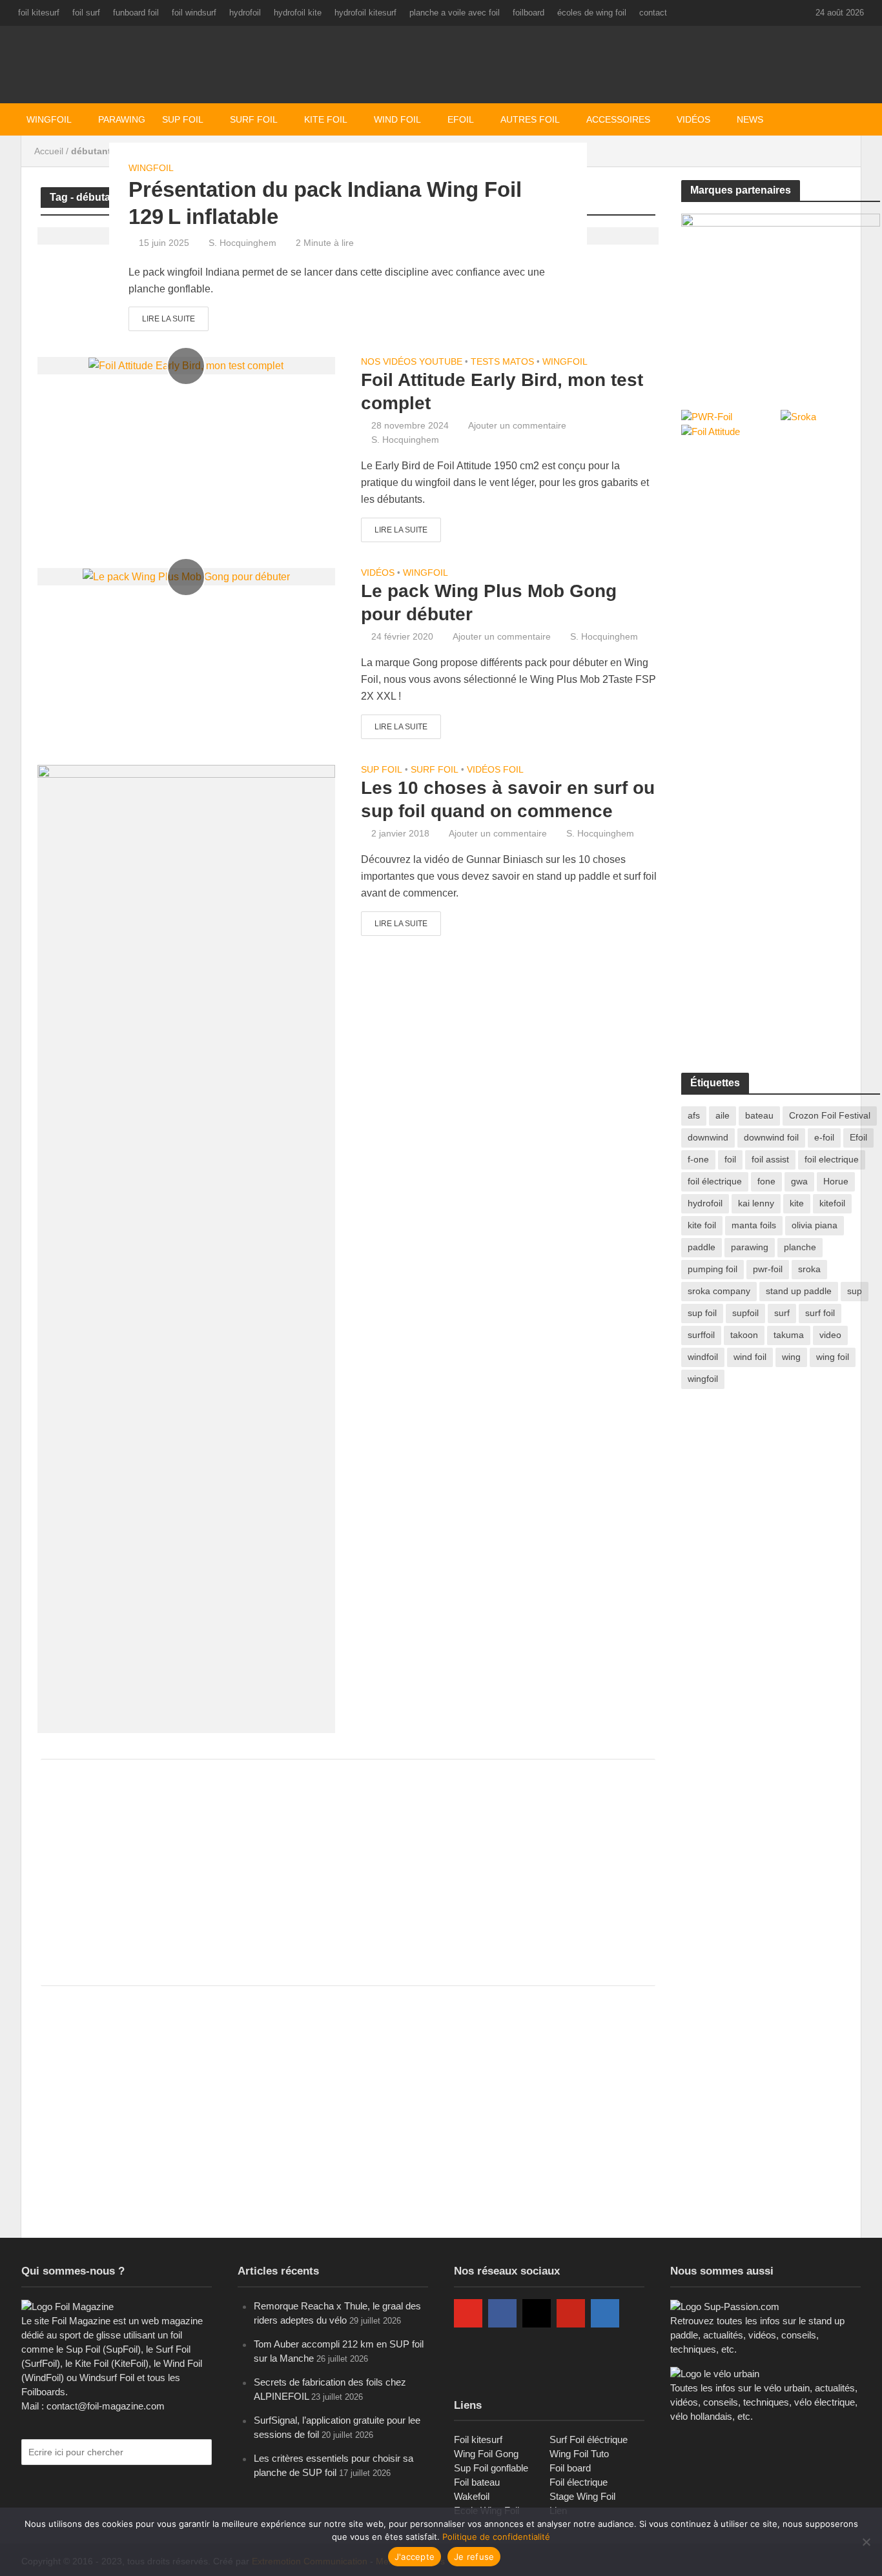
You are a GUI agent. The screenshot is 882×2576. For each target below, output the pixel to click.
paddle (702, 1247)
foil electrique (832, 1159)
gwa (799, 1181)
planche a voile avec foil (455, 13)
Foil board (570, 2468)
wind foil (750, 1357)
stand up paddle (799, 1291)
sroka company (719, 1291)
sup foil (702, 1313)
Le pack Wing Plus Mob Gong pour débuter (489, 603)
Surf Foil (254, 119)
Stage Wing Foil (582, 2496)
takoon (744, 1335)
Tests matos (502, 362)
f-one (698, 1159)
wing (791, 1357)
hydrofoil (245, 13)
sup (855, 1291)
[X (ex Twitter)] (468, 2355)
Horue (836, 1181)
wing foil (833, 1357)
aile (723, 1115)
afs (694, 1115)
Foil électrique (579, 2482)
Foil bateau (477, 2482)
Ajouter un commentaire (517, 425)
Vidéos (693, 119)
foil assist (770, 1159)
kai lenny (756, 1203)
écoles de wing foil (592, 13)
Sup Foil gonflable (491, 2468)
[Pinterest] (571, 2313)
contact (653, 13)
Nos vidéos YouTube (412, 362)
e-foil (824, 1137)
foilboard (528, 13)
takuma (789, 1335)
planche (800, 1247)
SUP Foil (183, 119)
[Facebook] (502, 2313)
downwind (708, 1137)
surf (782, 1313)
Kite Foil (326, 119)
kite (797, 1203)
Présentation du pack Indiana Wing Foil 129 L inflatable (325, 203)
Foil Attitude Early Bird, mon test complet (502, 391)
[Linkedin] (605, 2313)
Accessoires (618, 119)
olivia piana (815, 1225)
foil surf (86, 13)
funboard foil (136, 13)
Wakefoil (472, 2496)
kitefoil (832, 1203)
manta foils (754, 1225)
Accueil (49, 151)
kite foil (702, 1225)
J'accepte (415, 2557)
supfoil (745, 1313)
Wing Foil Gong (486, 2454)
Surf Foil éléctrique (589, 2439)
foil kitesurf (39, 13)
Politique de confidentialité (496, 2537)
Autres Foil (530, 119)
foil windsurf (194, 13)
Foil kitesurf (478, 2439)
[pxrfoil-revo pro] (781, 297)
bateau (759, 1115)
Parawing (122, 119)
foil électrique (715, 1181)
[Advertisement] (348, 1872)
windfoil (703, 1357)
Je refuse (474, 2557)
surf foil (820, 1313)
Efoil (461, 119)
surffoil (701, 1335)
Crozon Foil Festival (830, 1115)
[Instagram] (537, 2313)
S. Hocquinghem (242, 243)
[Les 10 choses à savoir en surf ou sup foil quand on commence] (186, 1248)
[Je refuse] (866, 2542)
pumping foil (713, 1269)
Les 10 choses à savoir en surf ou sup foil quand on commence (508, 799)
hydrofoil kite (298, 13)
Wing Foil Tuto (579, 2454)
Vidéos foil (495, 770)
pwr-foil (768, 1269)
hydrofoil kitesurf (365, 13)
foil (730, 1159)
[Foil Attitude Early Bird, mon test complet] (186, 365)
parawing (750, 1247)
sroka (809, 1269)
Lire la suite (169, 319)
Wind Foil (397, 119)
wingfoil (703, 1379)
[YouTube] (468, 2313)
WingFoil (49, 119)
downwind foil (771, 1137)
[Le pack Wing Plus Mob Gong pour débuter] (186, 576)
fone (766, 1181)
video (830, 1335)
